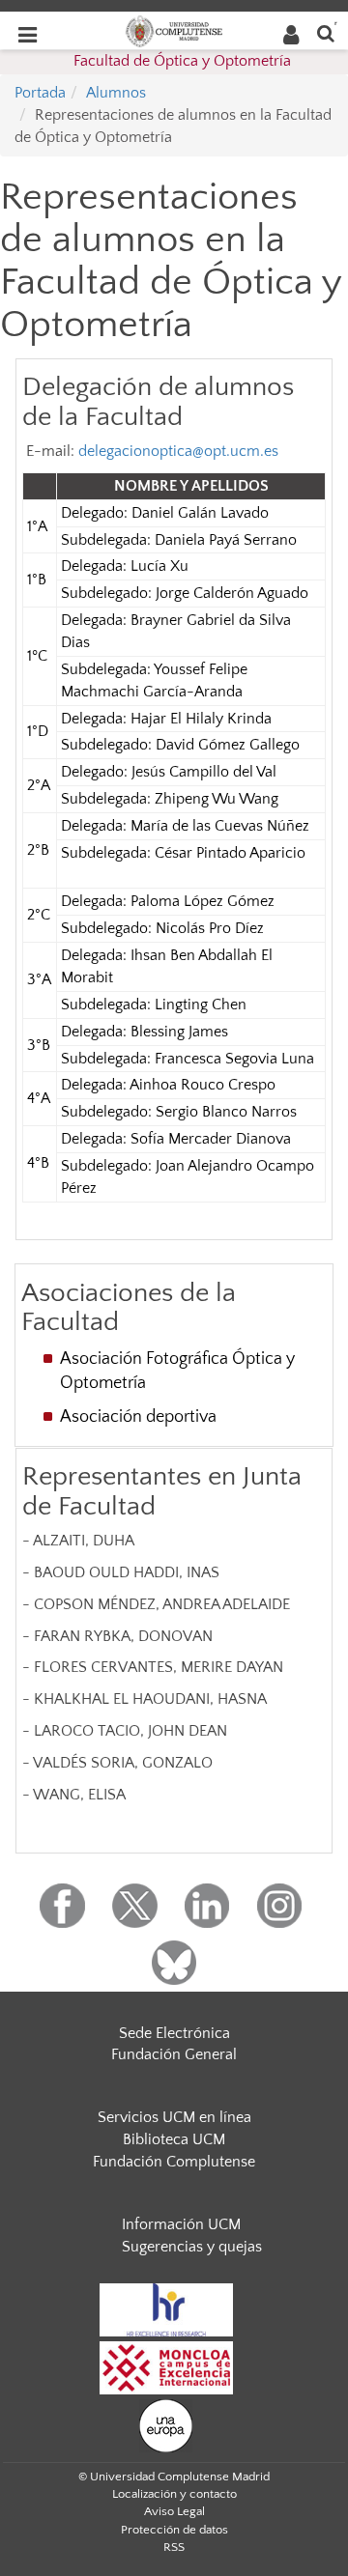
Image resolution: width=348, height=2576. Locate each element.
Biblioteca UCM (174, 2139)
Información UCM (181, 2224)
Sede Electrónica (174, 2033)
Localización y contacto (174, 2494)
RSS (174, 2547)
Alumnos (116, 93)
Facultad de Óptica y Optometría (182, 61)
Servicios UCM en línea (174, 2117)
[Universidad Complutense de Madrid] (174, 30)
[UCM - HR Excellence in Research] (166, 2308)
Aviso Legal (174, 2511)
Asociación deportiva (138, 1417)
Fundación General (174, 2054)
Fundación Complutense (174, 2162)
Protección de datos (174, 2530)
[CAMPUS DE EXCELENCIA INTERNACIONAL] (166, 2366)
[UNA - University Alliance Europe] (166, 2424)
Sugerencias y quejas (192, 2247)
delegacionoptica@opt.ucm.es (178, 451)
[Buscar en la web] (326, 32)
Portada (40, 93)
